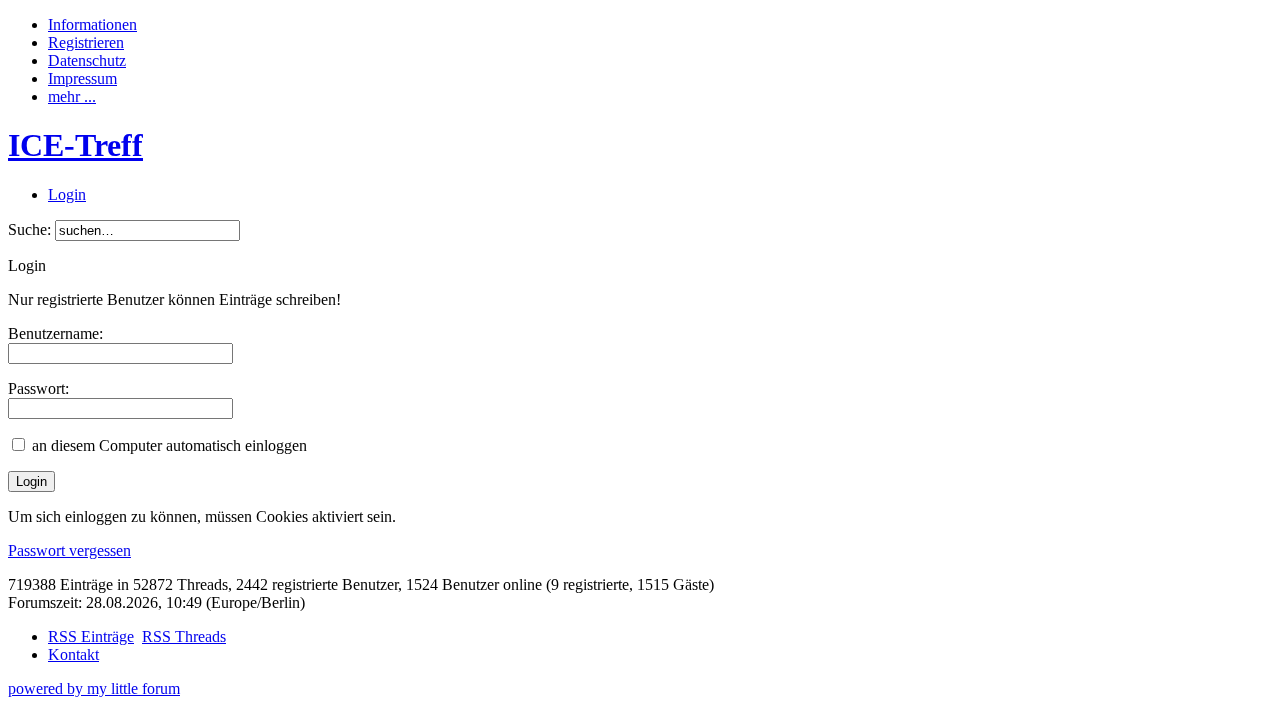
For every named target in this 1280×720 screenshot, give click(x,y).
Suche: (29, 229)
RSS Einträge (91, 636)
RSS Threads (184, 636)
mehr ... (72, 96)
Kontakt (73, 654)
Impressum (82, 78)
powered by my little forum (94, 688)
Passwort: (38, 388)
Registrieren (86, 42)
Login (67, 194)
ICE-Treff (75, 145)
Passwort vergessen (69, 550)
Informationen (92, 24)
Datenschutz (87, 60)
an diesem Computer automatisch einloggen (169, 445)
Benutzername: (55, 333)
